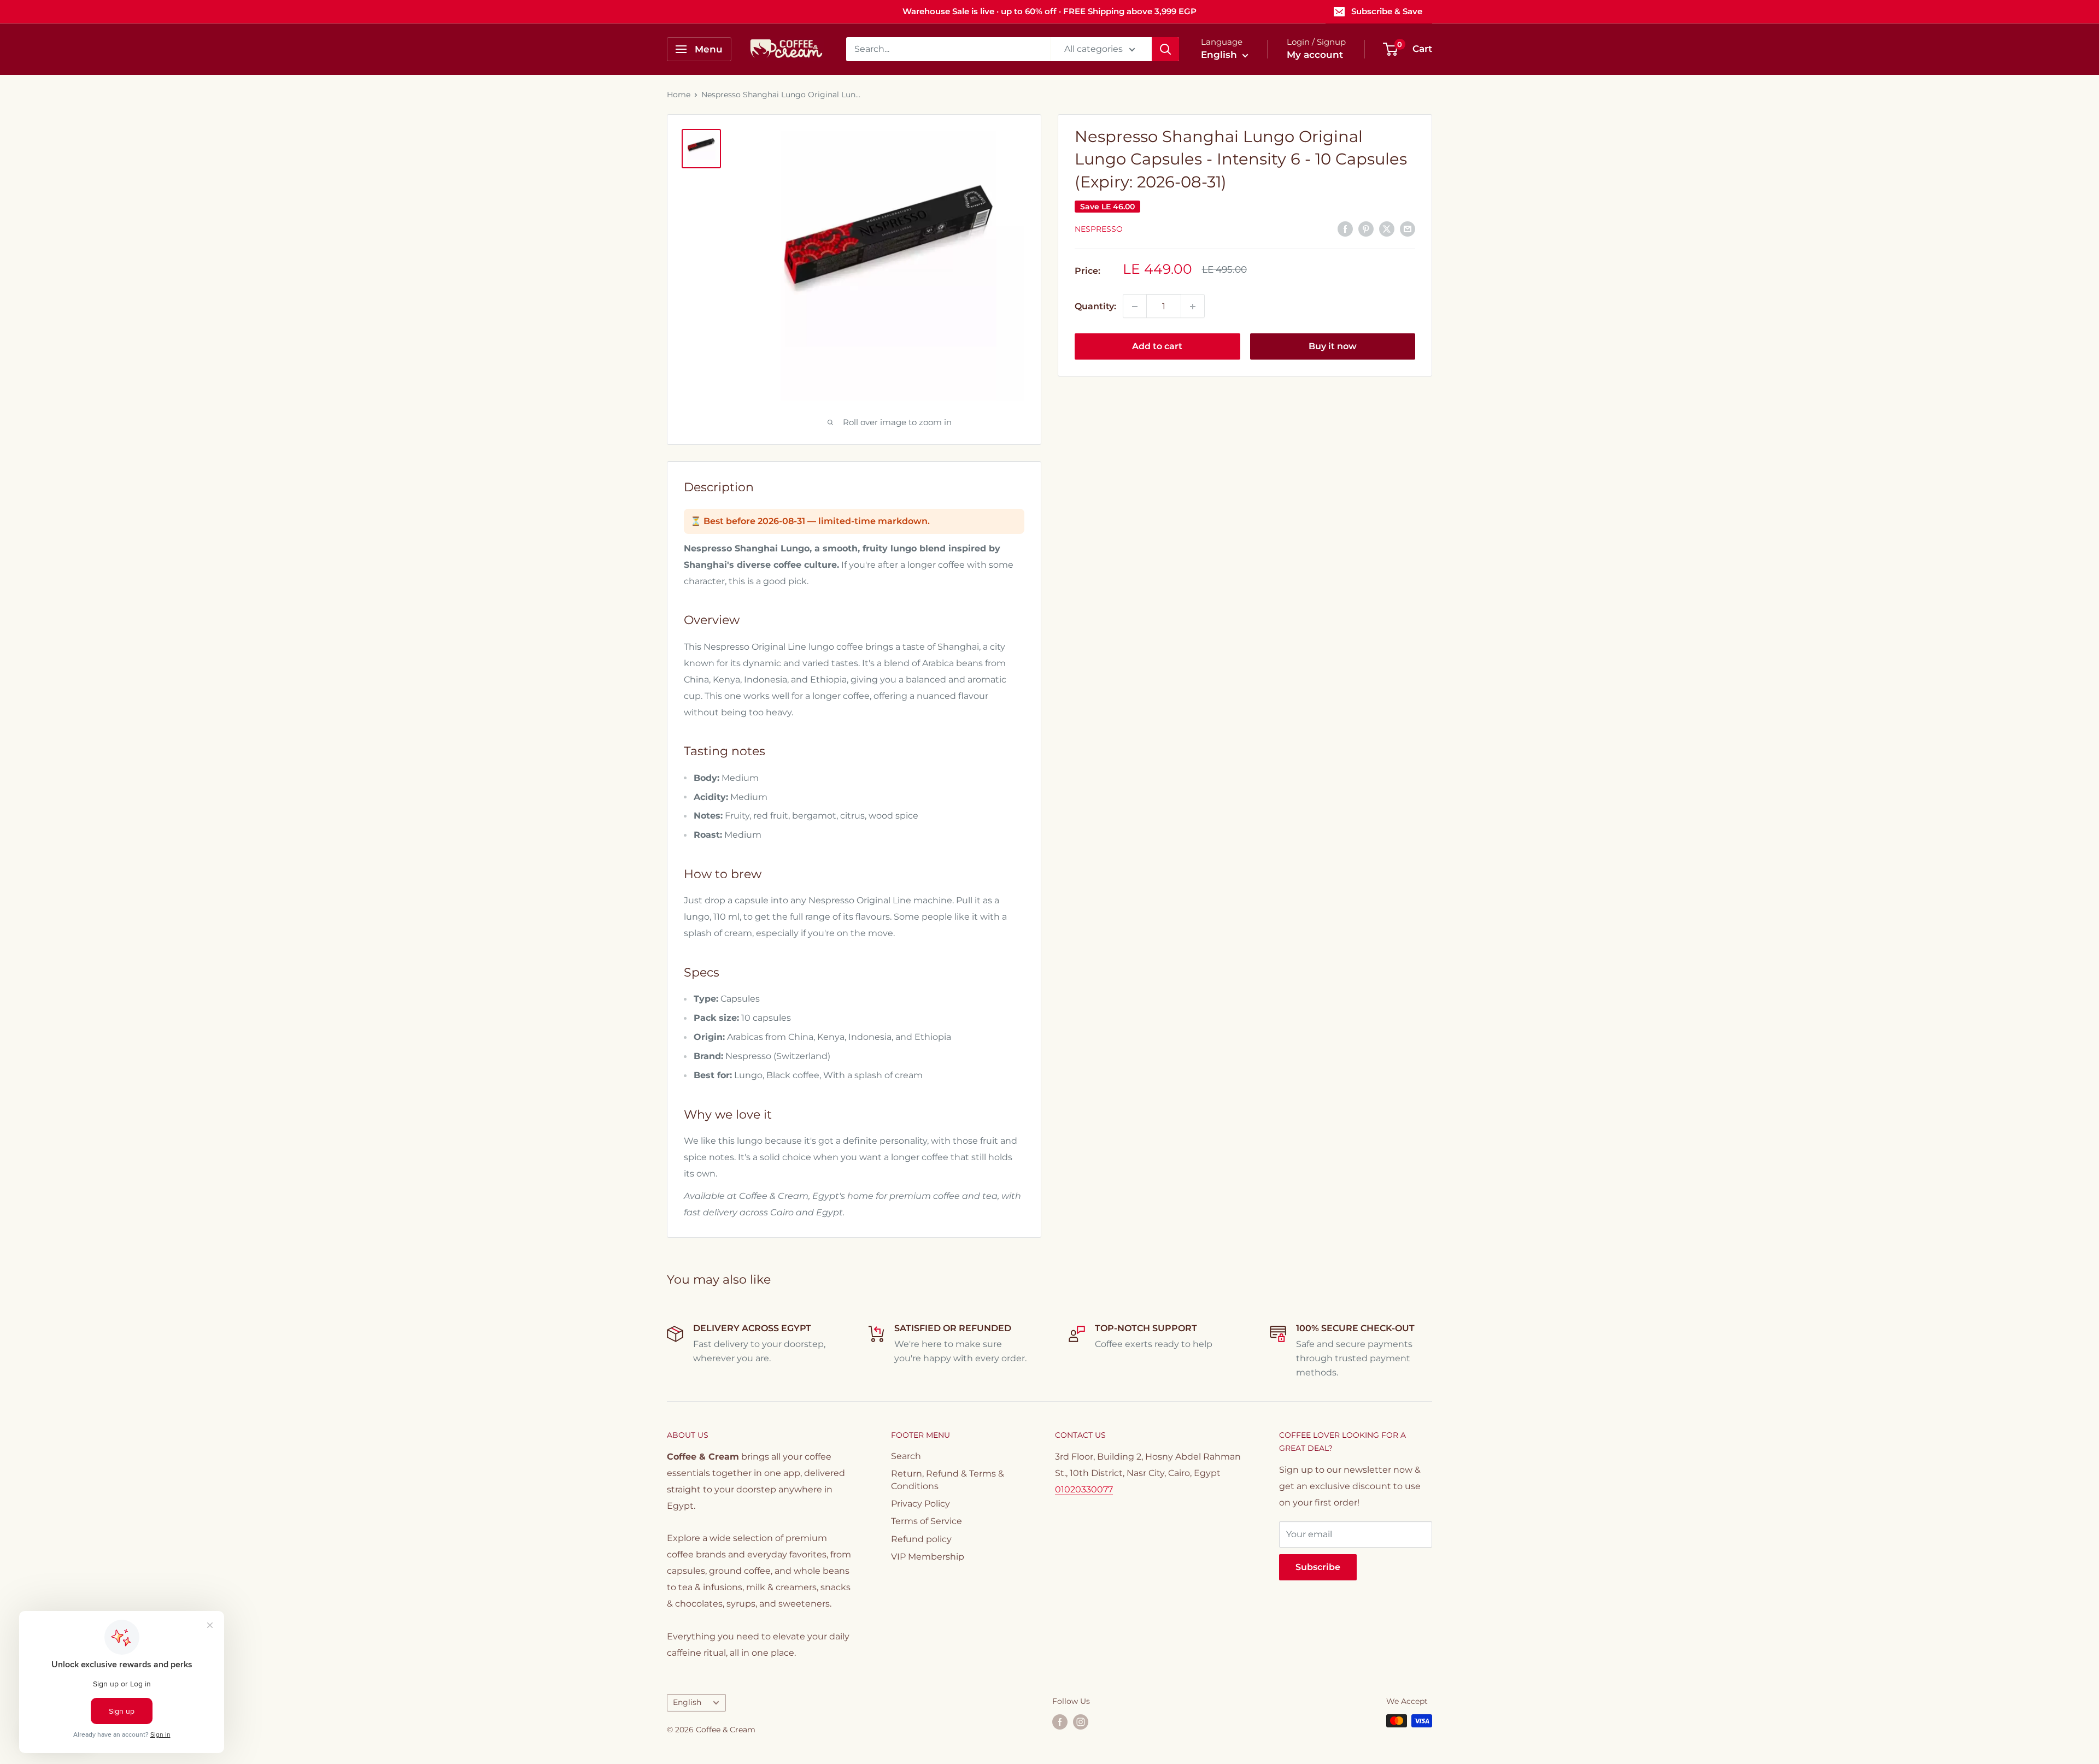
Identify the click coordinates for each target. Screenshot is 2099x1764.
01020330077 (1084, 1489)
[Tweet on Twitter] (1387, 228)
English (687, 1702)
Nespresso (1099, 229)
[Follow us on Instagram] (1081, 1722)
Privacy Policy (920, 1504)
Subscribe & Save (1387, 11)
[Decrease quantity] (1135, 307)
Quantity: (1095, 306)
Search (906, 1456)
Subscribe (1318, 1567)
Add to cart (1157, 347)
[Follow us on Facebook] (1060, 1722)
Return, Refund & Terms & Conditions (948, 1480)
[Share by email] (1408, 228)
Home (679, 95)
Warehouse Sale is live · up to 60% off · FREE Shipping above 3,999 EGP (1049, 11)
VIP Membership (928, 1557)
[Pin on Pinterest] (1366, 228)
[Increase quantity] (1193, 307)
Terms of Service (927, 1521)
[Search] (1165, 49)
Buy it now (1333, 347)
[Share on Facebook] (1345, 228)
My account (1315, 55)
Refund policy (921, 1539)
